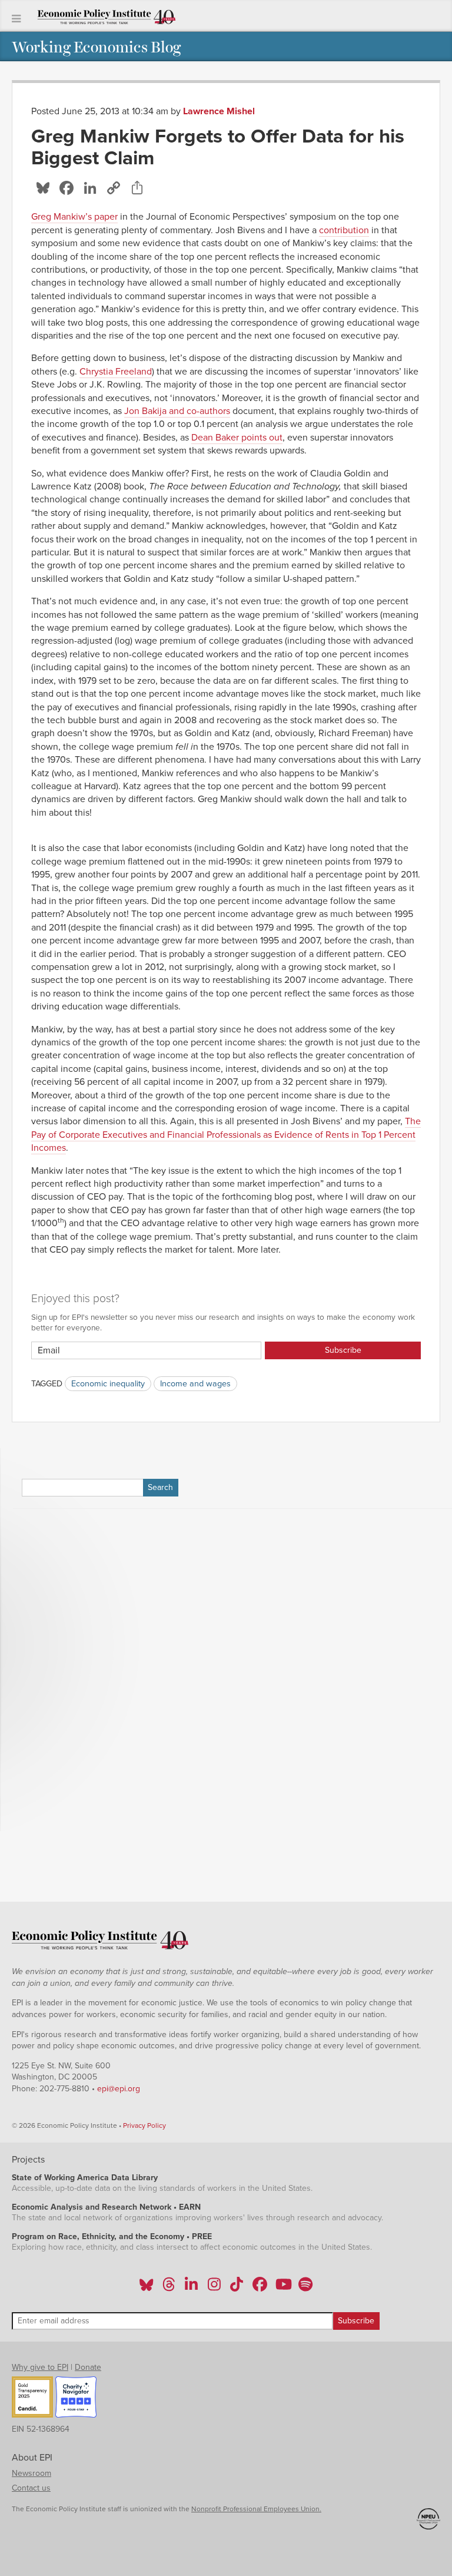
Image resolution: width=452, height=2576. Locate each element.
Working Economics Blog (96, 46)
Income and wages (195, 1384)
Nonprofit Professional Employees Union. (256, 2509)
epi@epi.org (119, 2089)
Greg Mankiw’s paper (74, 217)
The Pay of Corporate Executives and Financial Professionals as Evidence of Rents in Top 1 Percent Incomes (226, 1135)
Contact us (31, 2488)
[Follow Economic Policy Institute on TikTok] (237, 2288)
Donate (88, 2367)
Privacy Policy (144, 2125)
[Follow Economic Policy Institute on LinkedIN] (191, 2288)
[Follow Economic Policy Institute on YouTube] (282, 2288)
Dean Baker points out (237, 438)
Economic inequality (108, 1384)
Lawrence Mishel (219, 111)
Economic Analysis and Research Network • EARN (106, 2207)
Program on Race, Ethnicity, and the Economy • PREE (112, 2236)
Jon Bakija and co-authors (177, 411)
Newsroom (31, 2473)
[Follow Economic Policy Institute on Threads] (169, 2288)
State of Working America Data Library (85, 2178)
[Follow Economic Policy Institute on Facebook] (259, 2288)
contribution (344, 230)
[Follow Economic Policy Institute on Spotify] (305, 2288)
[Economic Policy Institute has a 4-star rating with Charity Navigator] (76, 2399)
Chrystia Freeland (116, 372)
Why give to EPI (40, 2367)
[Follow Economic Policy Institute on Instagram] (214, 2288)
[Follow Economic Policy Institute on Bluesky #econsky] (146, 2288)
